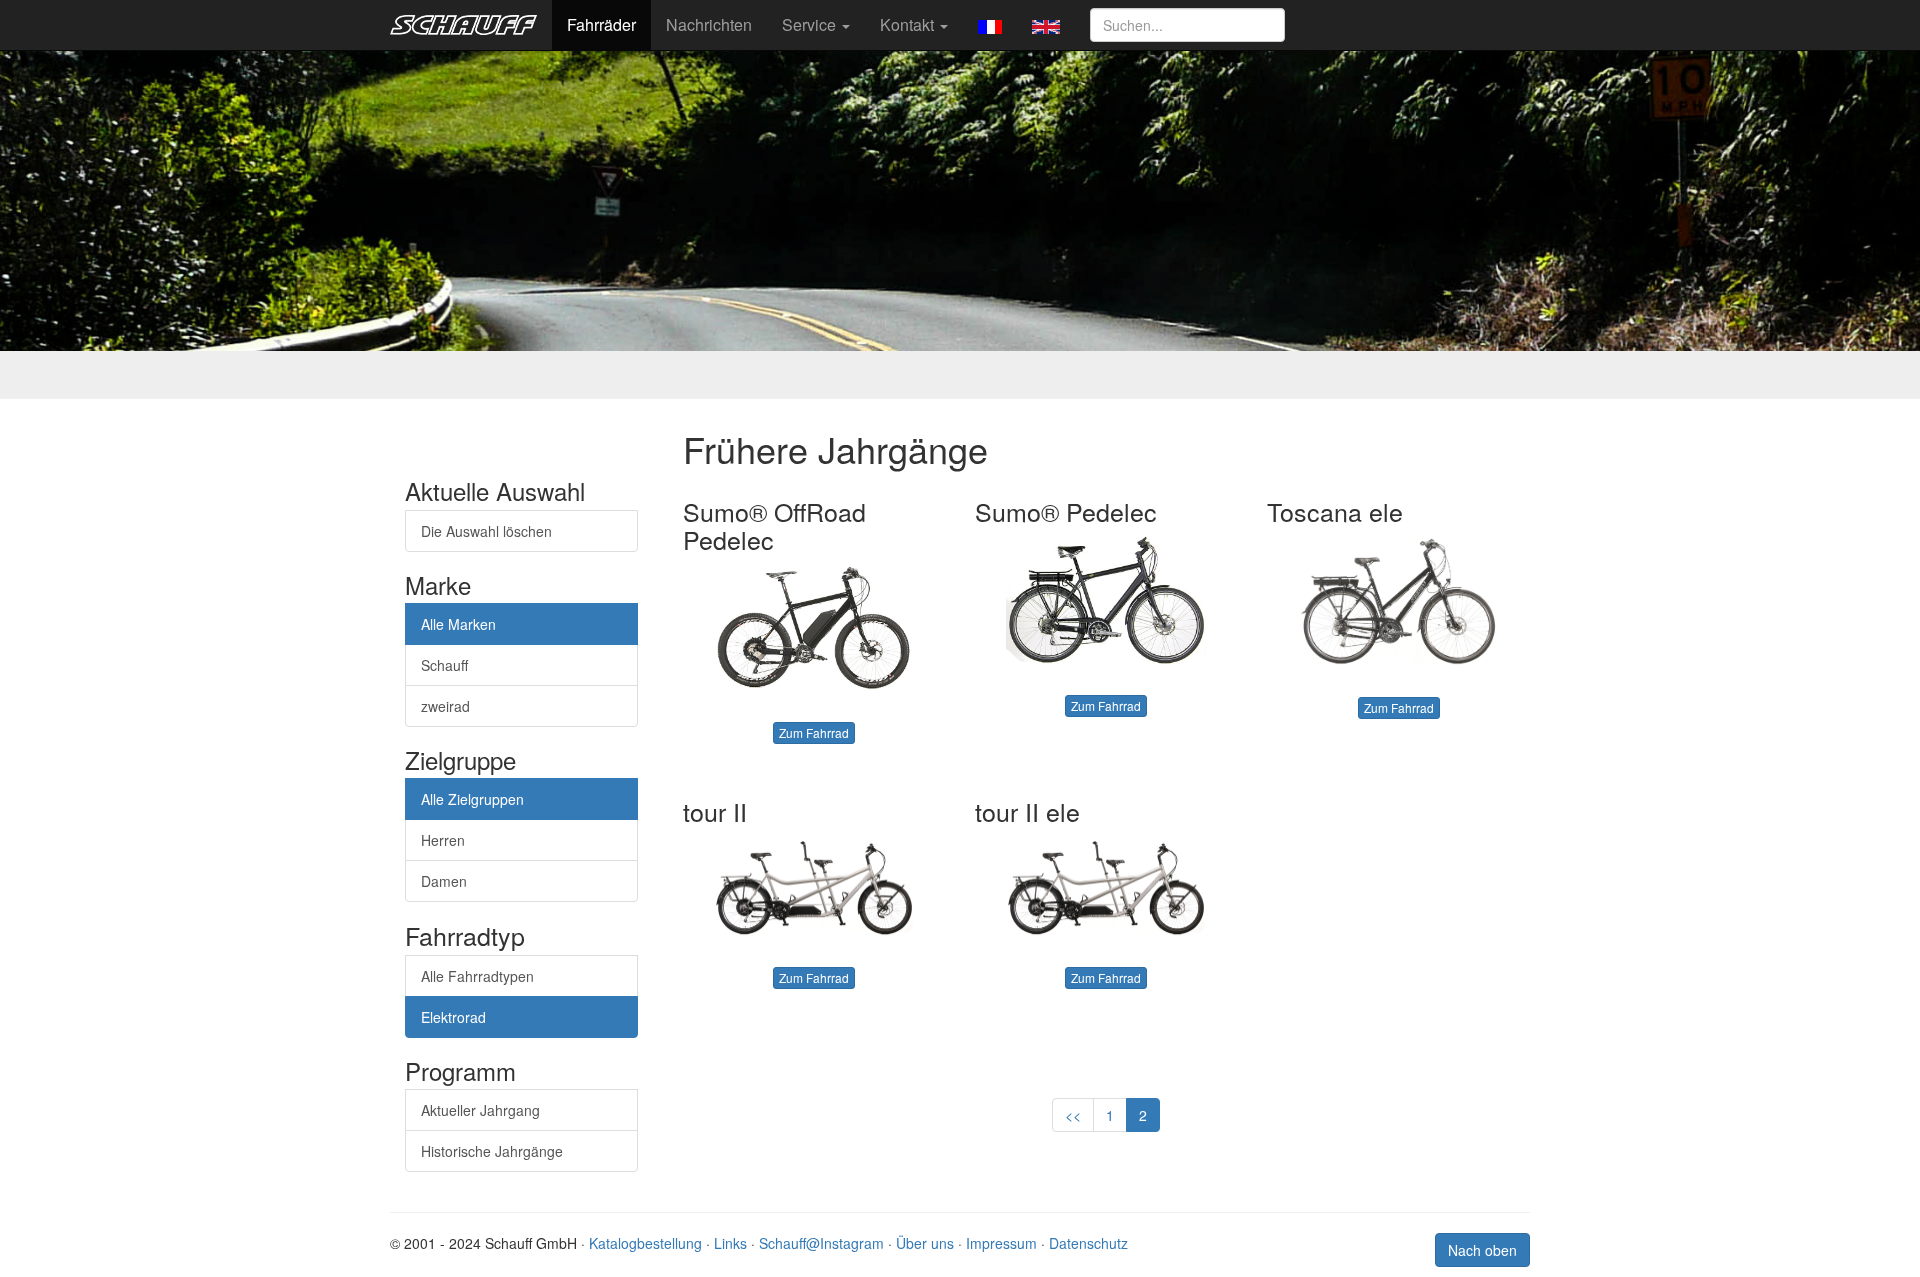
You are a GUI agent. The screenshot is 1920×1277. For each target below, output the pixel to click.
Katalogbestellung (645, 1243)
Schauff (444, 665)
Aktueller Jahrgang (480, 1110)
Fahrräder (601, 24)
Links (730, 1243)
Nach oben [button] (1482, 1250)
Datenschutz (1088, 1243)
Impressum (1001, 1243)
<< (1073, 1115)
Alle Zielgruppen (472, 799)
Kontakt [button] (909, 24)
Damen (444, 881)
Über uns (925, 1243)
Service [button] (811, 24)
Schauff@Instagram (821, 1243)
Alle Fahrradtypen (477, 976)
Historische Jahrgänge (492, 1151)
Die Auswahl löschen (486, 531)
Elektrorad (453, 1017)
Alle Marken (458, 624)
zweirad (445, 706)
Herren (443, 840)
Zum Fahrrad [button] (814, 732)
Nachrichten (709, 24)
